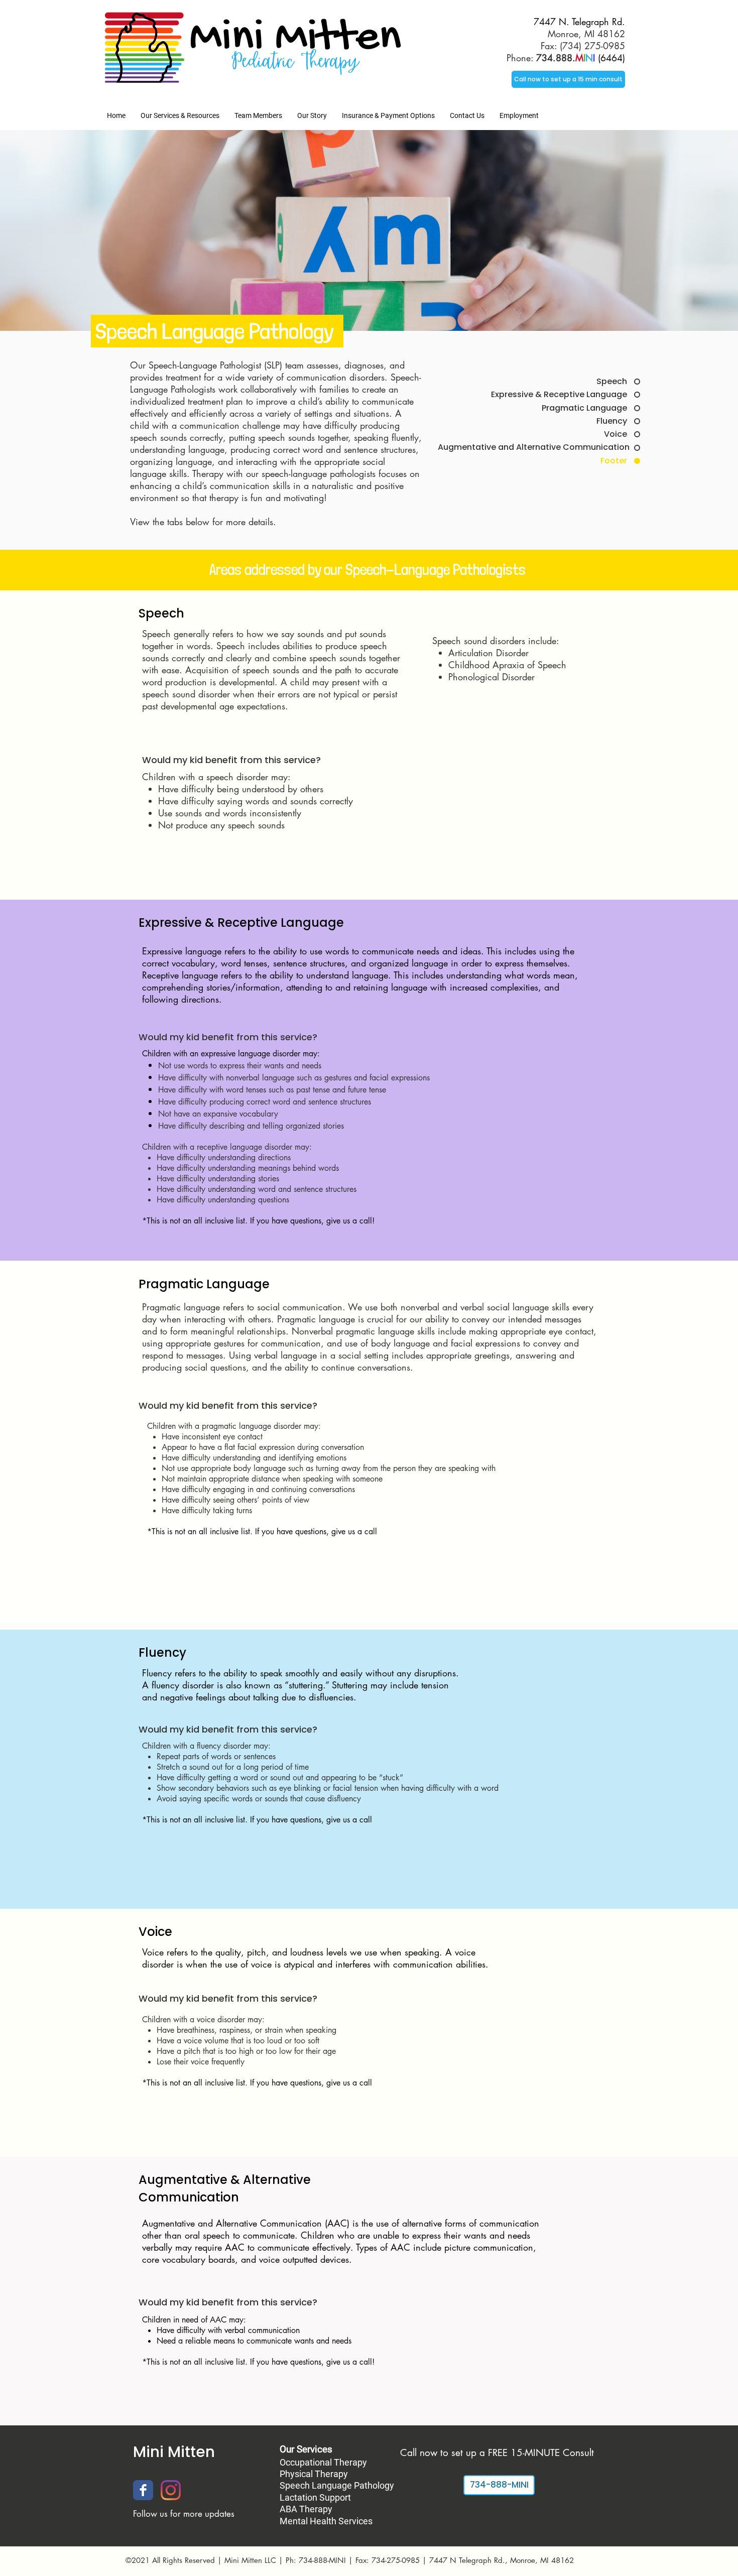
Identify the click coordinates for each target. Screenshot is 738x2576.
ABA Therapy (306, 2509)
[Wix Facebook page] (143, 2490)
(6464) (581, 58)
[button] (180, 115)
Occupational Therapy (323, 2462)
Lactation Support (315, 2497)
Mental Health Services (326, 2521)
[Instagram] (171, 2490)
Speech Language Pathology (337, 2485)
